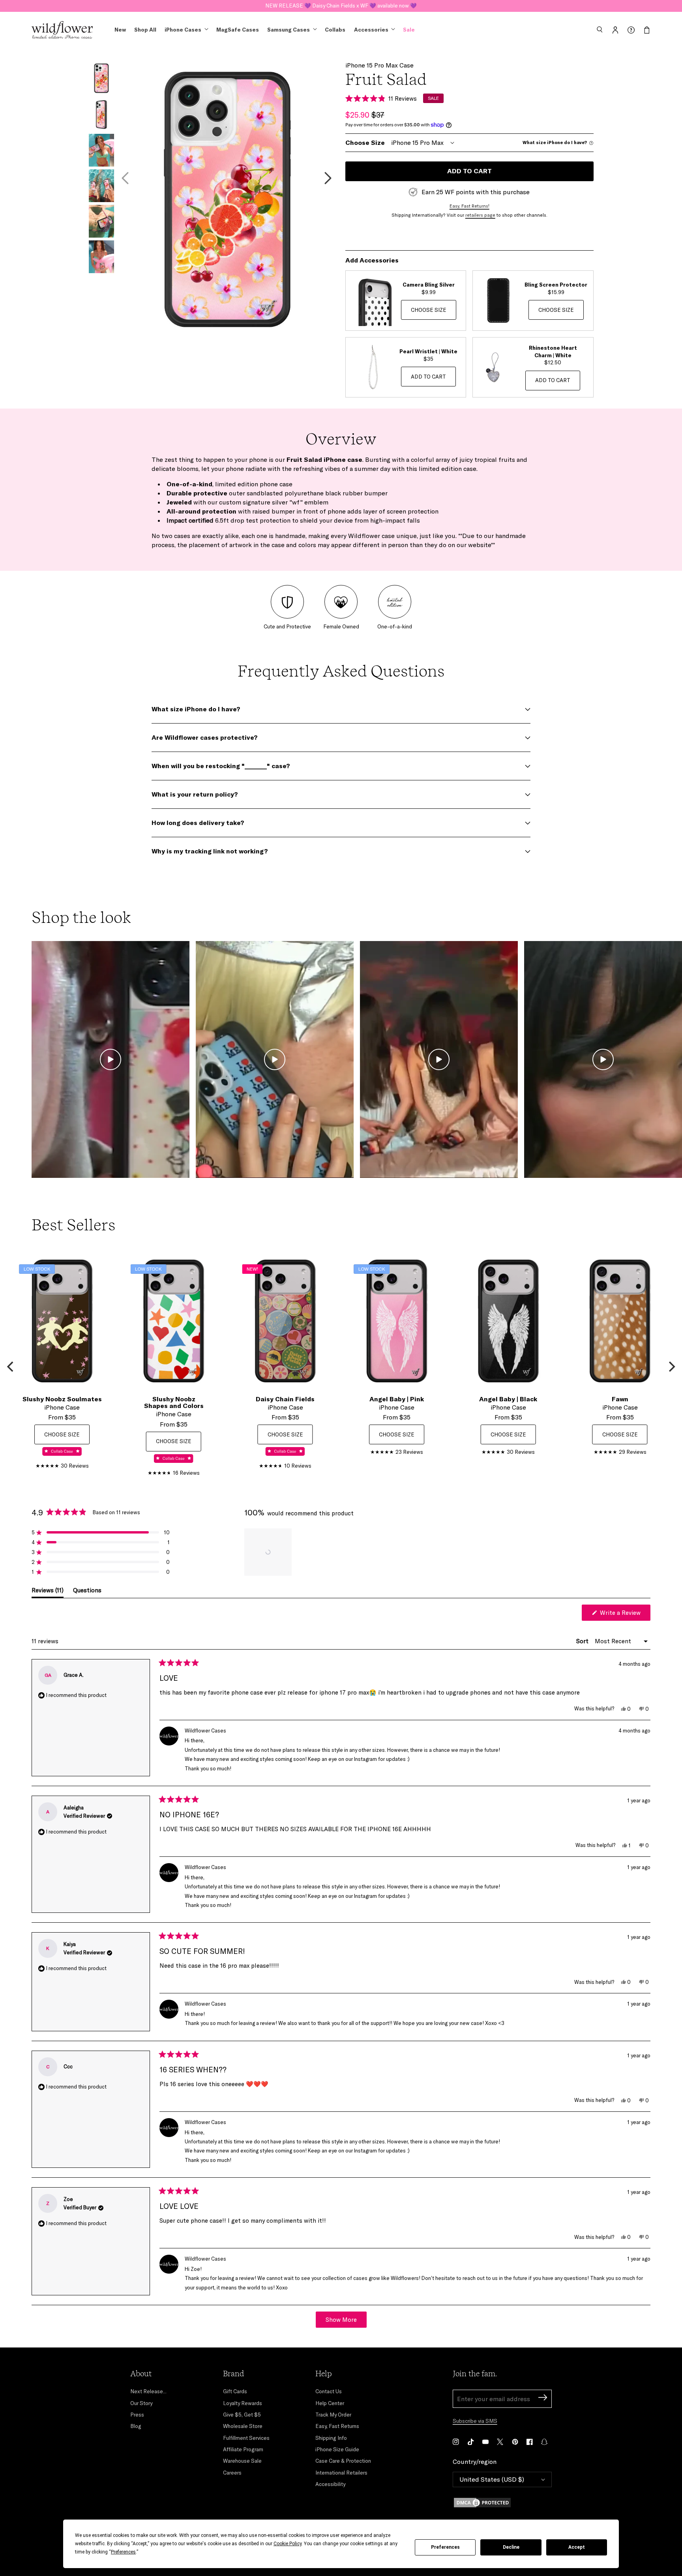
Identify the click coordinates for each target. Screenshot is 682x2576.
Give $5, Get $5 (242, 2415)
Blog (136, 2426)
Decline (511, 2547)
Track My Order (333, 2415)
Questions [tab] (87, 1592)
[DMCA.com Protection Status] (502, 2503)
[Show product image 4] (101, 186)
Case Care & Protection (343, 2461)
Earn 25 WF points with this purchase (476, 192)
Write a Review (624, 1615)
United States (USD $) (492, 2479)
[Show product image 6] (101, 257)
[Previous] (11, 1367)
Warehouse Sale (242, 2461)
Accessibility (330, 2484)
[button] (600, 30)
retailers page (480, 215)
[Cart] (647, 30)
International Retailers (341, 2473)
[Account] (615, 30)
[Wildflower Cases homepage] (62, 30)
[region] (269, 1552)
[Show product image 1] (101, 79)
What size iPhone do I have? (555, 143)
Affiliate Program (243, 2449)
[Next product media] (328, 178)
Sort (583, 1641)
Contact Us (329, 2391)
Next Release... (148, 2391)
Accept (577, 2547)
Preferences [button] (123, 2552)
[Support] (631, 30)
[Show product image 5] (101, 221)
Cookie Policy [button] (288, 2544)
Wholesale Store (243, 2426)
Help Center (330, 2403)
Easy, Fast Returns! (469, 206)
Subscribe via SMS (475, 2421)
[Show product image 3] (101, 150)
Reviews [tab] (48, 1592)
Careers (232, 2473)
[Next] (671, 1367)
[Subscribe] (543, 2399)
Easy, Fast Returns (337, 2426)
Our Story (141, 2403)
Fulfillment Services (246, 2438)
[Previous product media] (125, 178)
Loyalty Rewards (243, 2403)
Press (137, 2415)
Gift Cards (235, 2391)
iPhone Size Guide (337, 2449)
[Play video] (111, 1059)
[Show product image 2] (101, 114)
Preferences (445, 2547)
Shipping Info (331, 2438)
